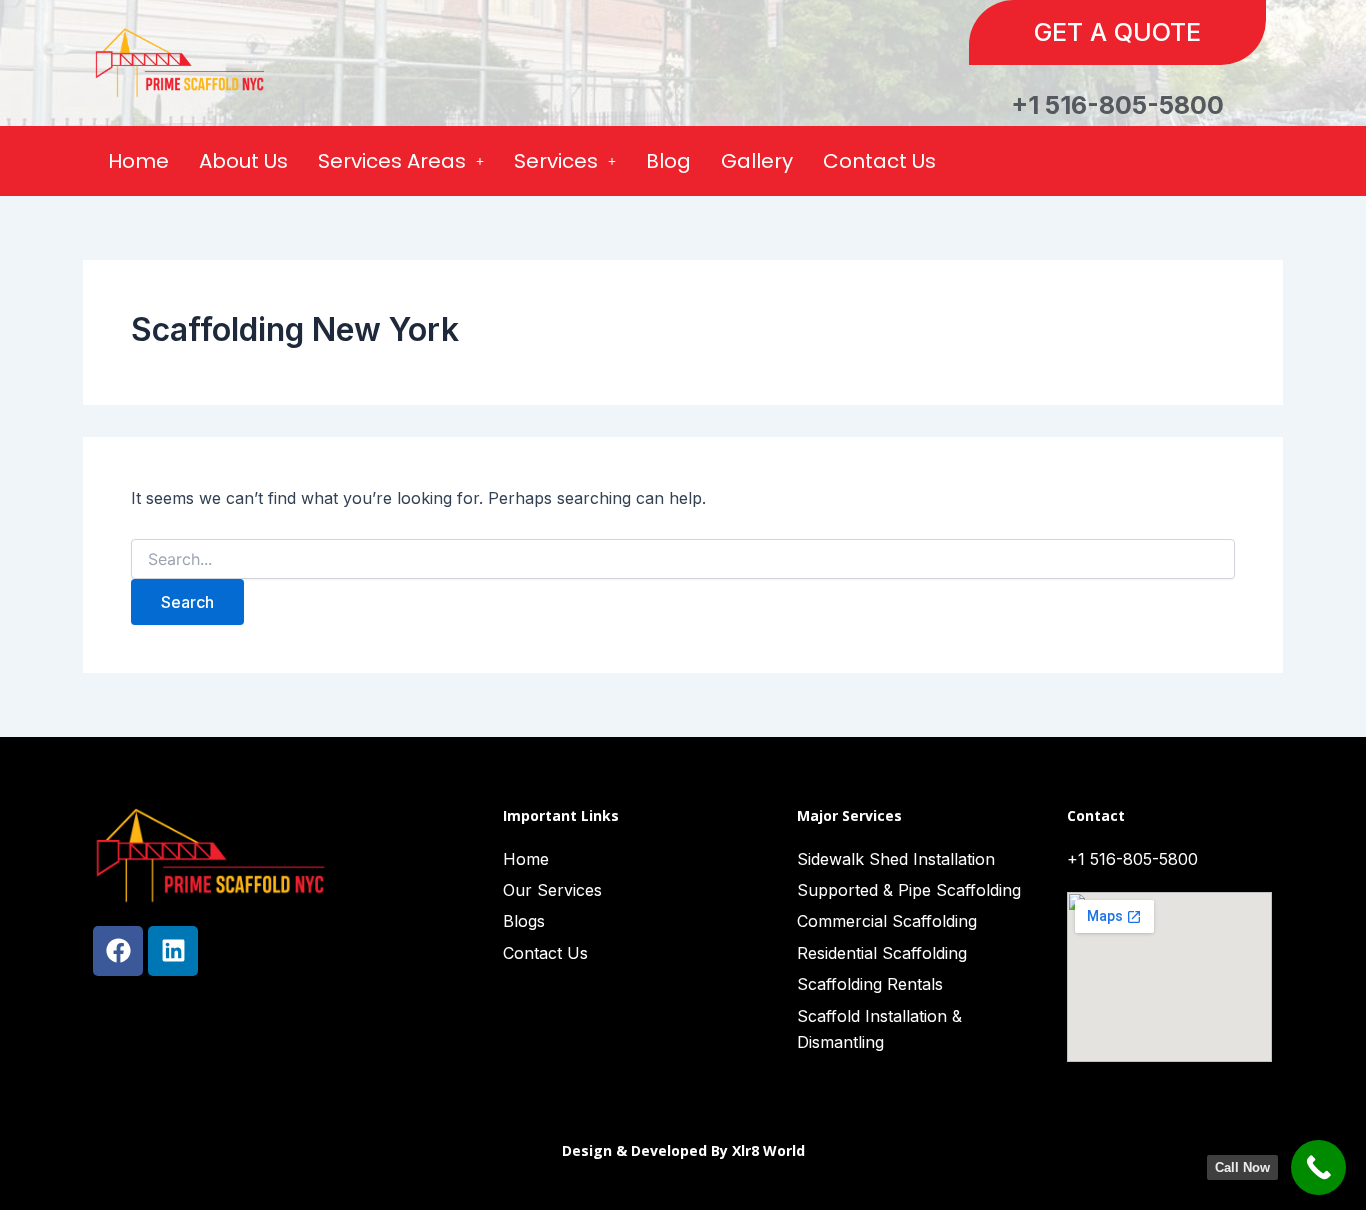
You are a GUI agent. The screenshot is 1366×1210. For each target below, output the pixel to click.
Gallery (757, 161)
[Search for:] (683, 559)
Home (138, 161)
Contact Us (879, 161)
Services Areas (392, 161)
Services (556, 161)
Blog (668, 161)
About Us (243, 161)
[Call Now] (1318, 1167)
